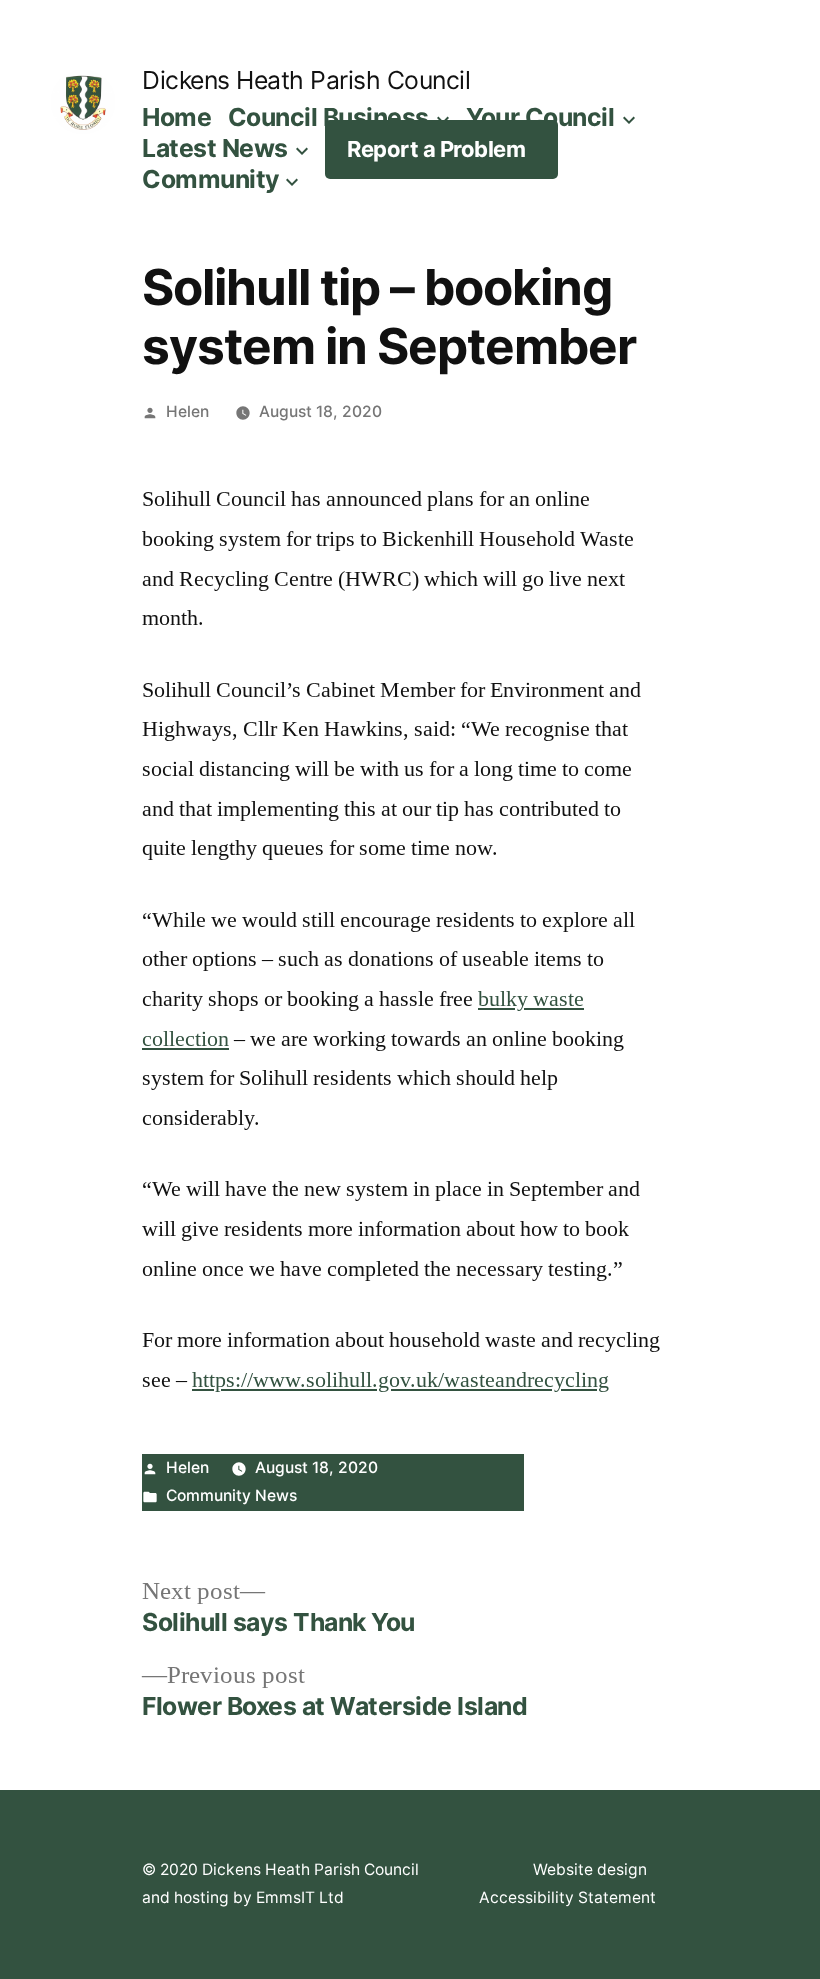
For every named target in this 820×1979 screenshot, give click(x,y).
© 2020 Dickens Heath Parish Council (280, 1869)
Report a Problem (436, 149)
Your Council (540, 117)
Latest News (215, 148)
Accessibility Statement (567, 1897)
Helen (187, 411)
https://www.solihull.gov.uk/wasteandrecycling (400, 1380)
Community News (231, 1495)
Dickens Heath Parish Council (306, 80)
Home (176, 117)
